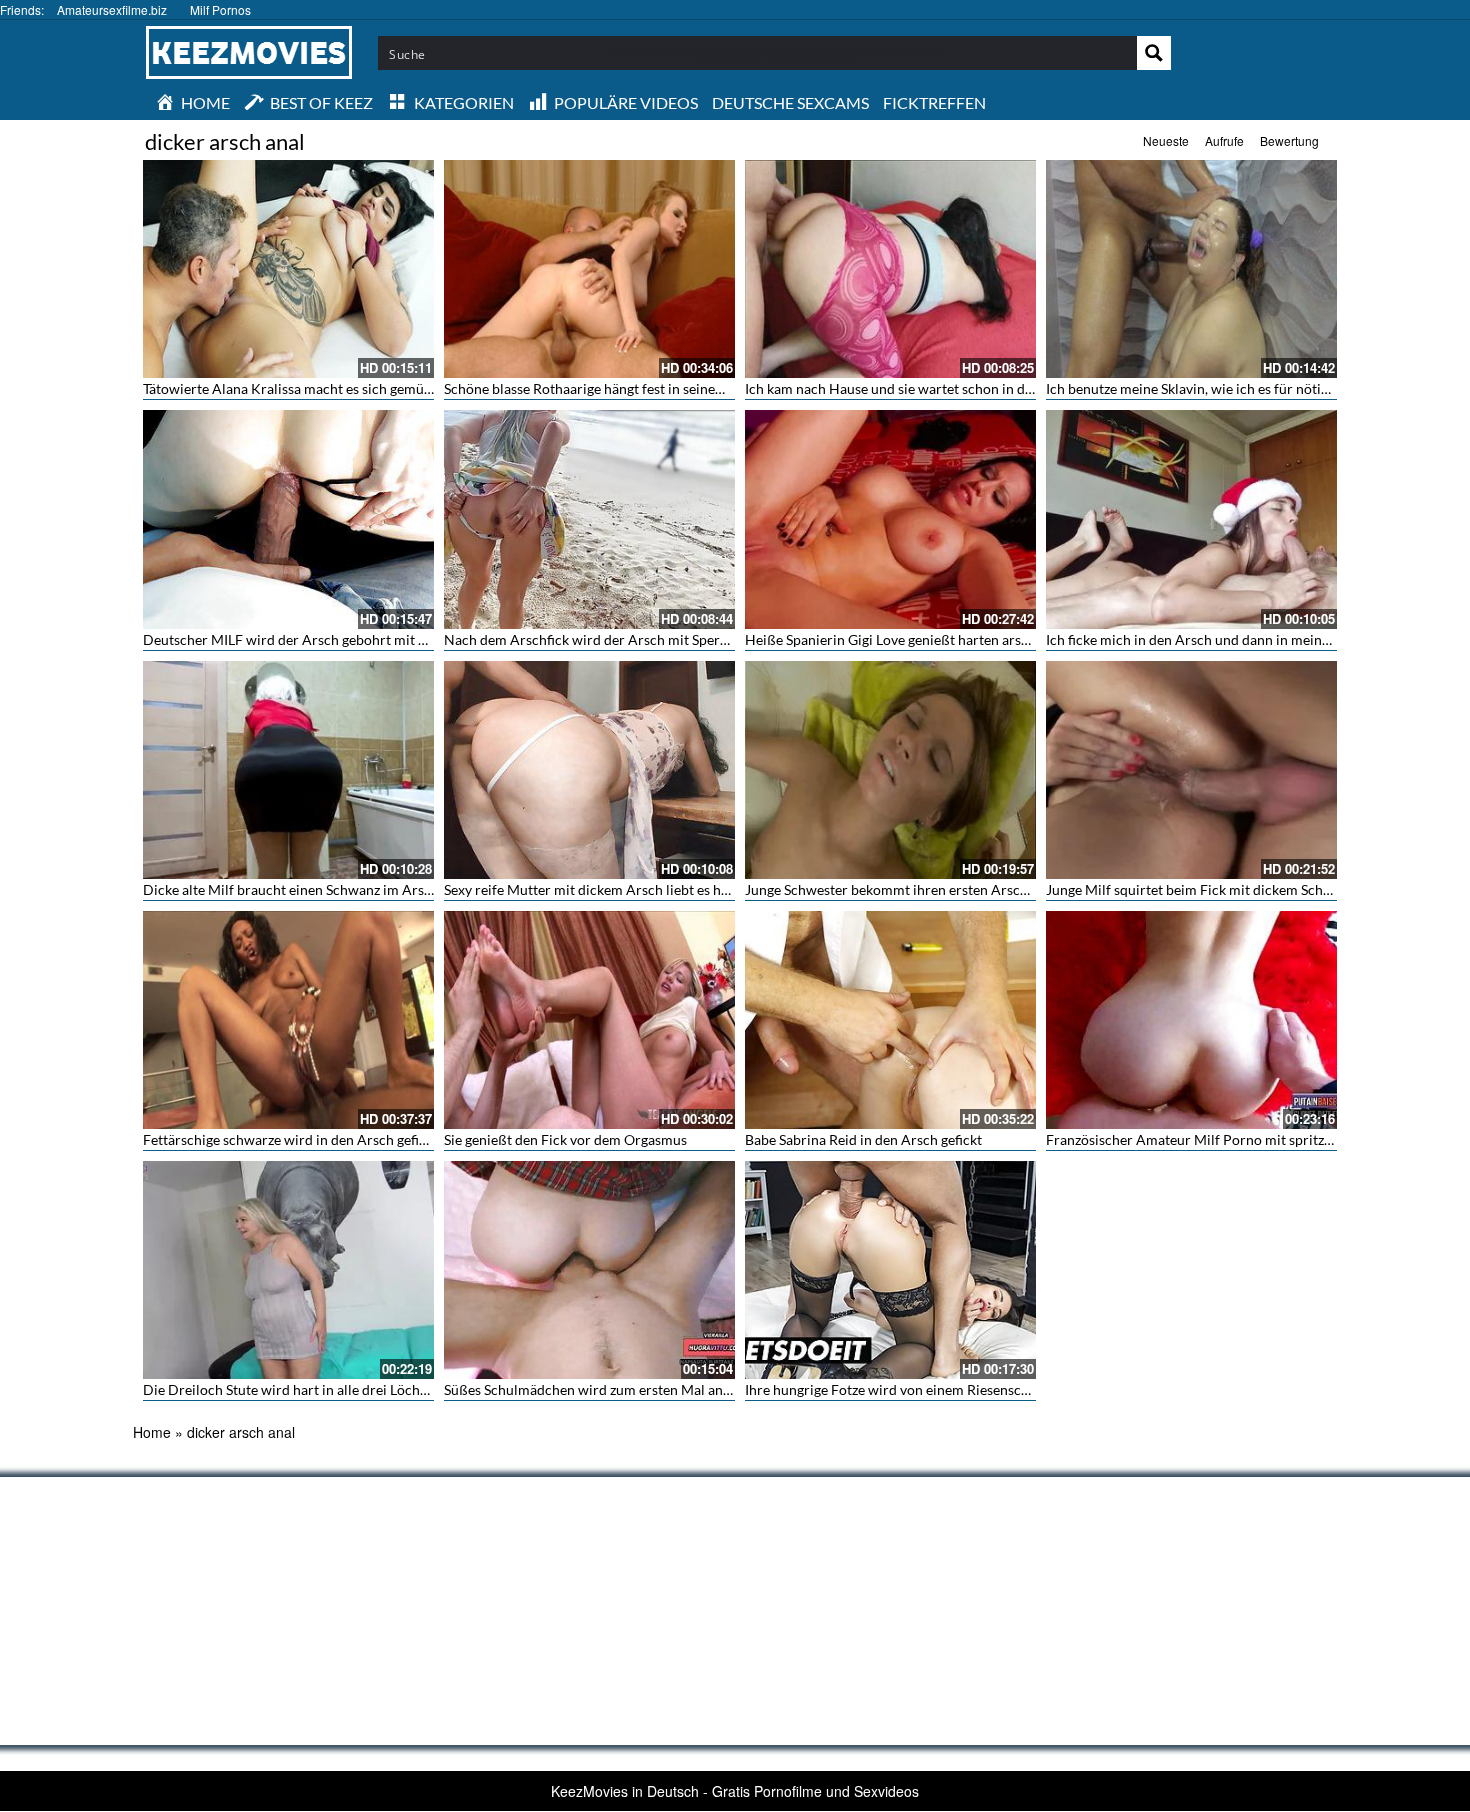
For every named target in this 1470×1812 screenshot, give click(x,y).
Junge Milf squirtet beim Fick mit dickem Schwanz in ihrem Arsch (1248, 889)
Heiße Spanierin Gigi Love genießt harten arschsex (900, 639)
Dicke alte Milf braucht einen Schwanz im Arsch (291, 889)
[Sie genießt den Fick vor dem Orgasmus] (589, 1020)
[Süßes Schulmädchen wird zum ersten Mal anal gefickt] (589, 1270)
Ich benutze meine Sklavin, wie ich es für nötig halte (1204, 388)
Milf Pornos (220, 9)
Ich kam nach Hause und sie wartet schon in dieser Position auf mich (956, 388)
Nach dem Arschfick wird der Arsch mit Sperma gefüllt (613, 639)
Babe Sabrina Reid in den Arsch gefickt (863, 1139)
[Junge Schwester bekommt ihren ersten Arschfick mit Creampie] (890, 770)
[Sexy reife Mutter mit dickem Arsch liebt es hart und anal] (589, 770)
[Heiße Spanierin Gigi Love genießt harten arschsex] (890, 519)
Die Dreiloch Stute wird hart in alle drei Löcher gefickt (310, 1389)
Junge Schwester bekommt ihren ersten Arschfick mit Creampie (941, 889)
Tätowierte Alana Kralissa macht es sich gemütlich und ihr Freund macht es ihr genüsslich (419, 388)
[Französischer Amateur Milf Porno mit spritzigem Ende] (1191, 1020)
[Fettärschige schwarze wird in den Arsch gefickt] (288, 1020)
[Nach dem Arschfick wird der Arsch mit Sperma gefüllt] (589, 519)
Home (152, 1432)
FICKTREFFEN (934, 102)
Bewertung (1289, 140)
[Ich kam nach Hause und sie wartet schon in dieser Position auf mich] (890, 269)
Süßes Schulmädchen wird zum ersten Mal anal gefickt (611, 1389)
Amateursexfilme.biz (112, 9)
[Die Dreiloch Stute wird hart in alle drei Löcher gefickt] (288, 1270)
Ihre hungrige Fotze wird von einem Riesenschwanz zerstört (929, 1389)
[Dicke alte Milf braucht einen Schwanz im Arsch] (288, 770)
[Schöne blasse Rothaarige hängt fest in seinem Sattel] (589, 269)
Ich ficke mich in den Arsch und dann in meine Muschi (1212, 639)
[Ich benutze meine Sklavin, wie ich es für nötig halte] (1191, 269)
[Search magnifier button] (1154, 53)
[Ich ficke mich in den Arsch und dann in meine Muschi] (1191, 519)
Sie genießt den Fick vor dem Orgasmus (565, 1139)
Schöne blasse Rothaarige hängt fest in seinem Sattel (604, 388)
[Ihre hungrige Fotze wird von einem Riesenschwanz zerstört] (890, 1270)
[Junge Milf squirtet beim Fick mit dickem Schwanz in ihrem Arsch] (1191, 770)
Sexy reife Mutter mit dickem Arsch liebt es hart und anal (619, 889)
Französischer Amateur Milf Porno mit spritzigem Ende (1217, 1139)
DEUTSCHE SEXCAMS (790, 102)
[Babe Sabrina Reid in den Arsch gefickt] (890, 1020)
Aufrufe (1224, 140)
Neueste (1166, 140)
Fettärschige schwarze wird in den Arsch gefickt (290, 1139)
